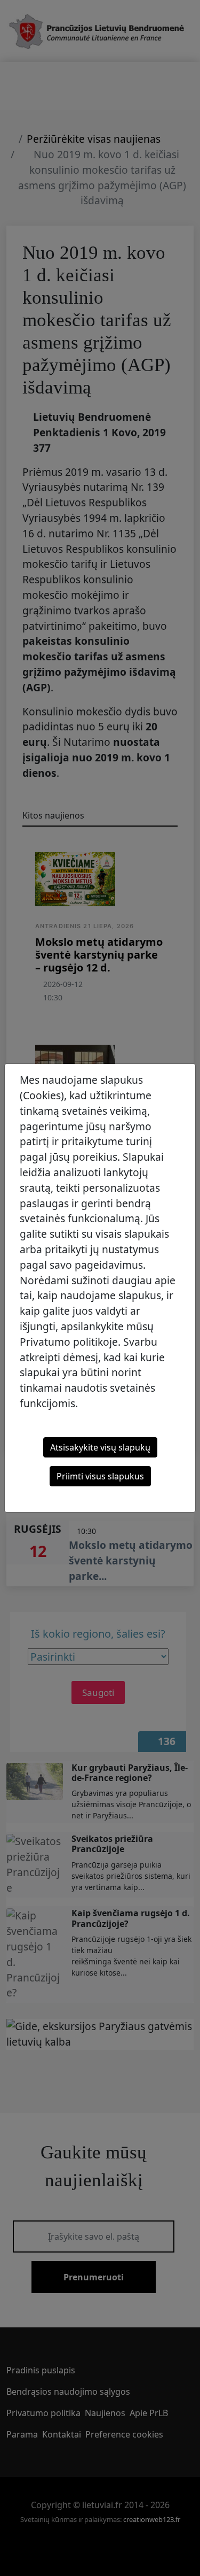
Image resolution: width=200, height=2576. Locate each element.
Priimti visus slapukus (100, 1476)
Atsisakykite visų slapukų (100, 1447)
